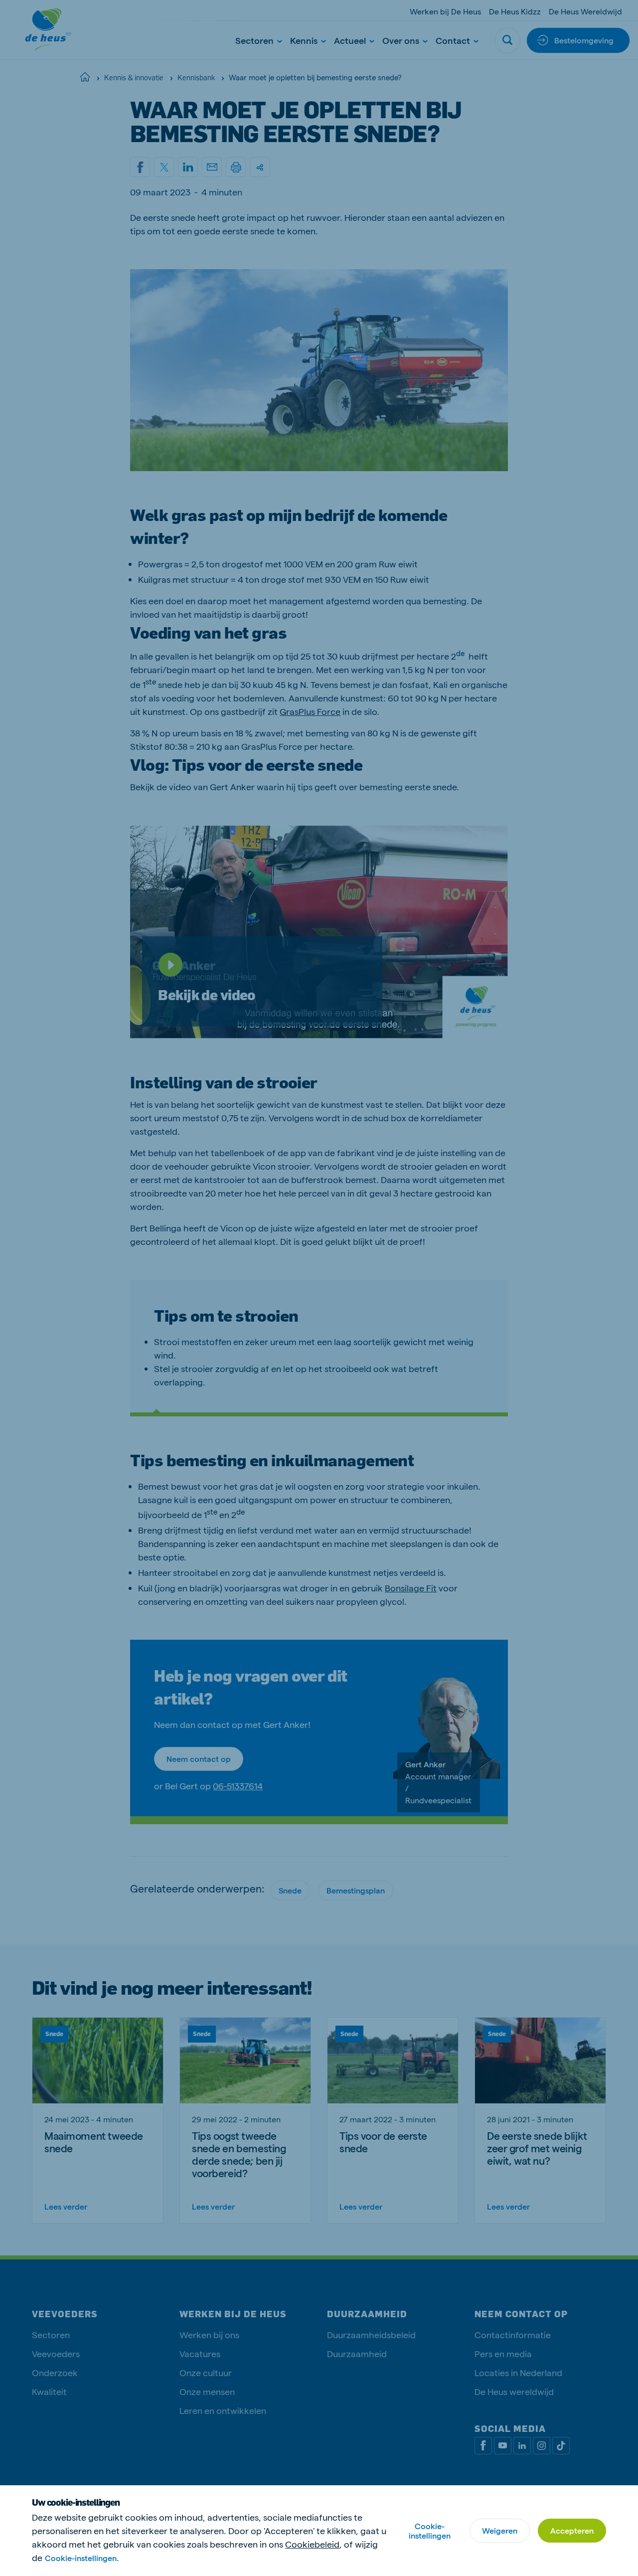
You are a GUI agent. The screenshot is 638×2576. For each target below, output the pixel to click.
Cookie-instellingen (430, 2531)
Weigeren (500, 2530)
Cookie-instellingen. (82, 2558)
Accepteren (572, 2530)
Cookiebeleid (312, 2544)
